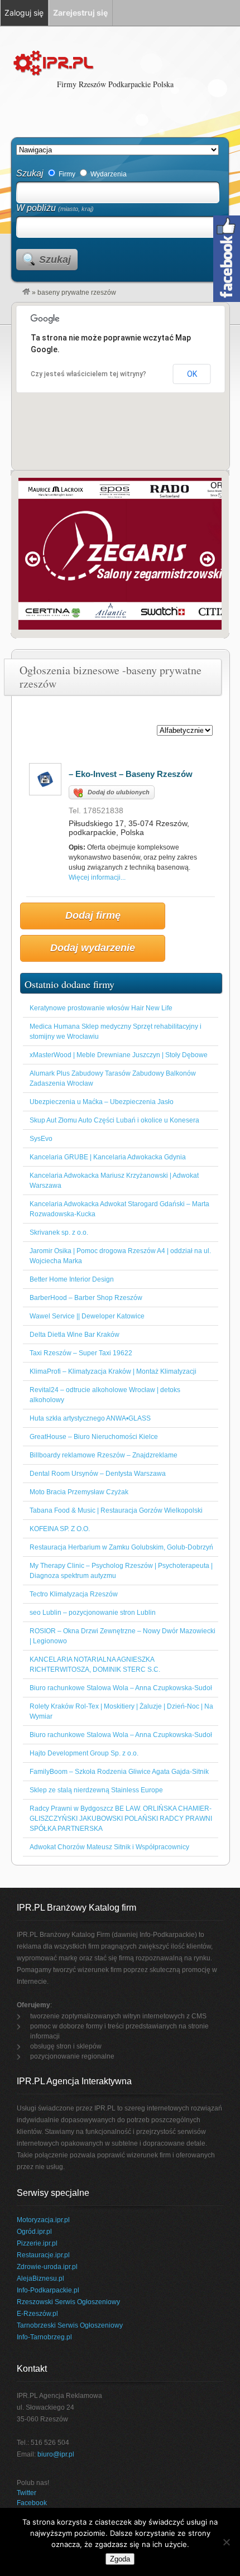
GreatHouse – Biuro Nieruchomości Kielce (94, 1437)
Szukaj (30, 173)
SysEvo (41, 1139)
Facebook (32, 2503)
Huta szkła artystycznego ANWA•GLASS (90, 1418)
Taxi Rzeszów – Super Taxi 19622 (81, 1353)
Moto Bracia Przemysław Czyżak (79, 1492)
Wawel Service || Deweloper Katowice (87, 1316)
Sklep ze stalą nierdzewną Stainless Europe (96, 1790)
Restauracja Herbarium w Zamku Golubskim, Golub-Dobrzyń (121, 1547)
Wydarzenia (108, 174)
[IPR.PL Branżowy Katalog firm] (26, 292)
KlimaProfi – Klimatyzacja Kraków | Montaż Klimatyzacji (113, 1371)
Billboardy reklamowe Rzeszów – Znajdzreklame (104, 1455)
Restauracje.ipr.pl (43, 2255)
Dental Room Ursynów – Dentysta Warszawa (98, 1474)
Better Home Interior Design (72, 1279)
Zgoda (120, 2559)
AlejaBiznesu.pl (40, 2278)
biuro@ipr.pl (56, 2454)
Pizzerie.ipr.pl (37, 2243)
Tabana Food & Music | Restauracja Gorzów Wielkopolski (116, 1510)
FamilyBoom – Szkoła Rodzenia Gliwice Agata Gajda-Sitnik (119, 1772)
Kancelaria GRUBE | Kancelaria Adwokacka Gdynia (108, 1157)
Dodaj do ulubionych (119, 792)
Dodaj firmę (93, 915)
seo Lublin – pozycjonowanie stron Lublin (93, 1613)
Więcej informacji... (97, 877)
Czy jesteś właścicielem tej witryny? (88, 374)
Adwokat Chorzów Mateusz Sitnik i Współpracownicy (109, 1847)
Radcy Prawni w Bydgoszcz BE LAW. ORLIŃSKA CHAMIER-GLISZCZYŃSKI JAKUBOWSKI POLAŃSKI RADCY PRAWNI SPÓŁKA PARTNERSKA (121, 1819)
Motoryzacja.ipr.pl (43, 2220)
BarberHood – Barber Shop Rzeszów (86, 1298)
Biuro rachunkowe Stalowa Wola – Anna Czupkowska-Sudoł (121, 1688)
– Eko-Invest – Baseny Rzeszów (131, 774)
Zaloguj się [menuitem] (24, 13)
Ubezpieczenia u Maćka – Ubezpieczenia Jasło (102, 1102)
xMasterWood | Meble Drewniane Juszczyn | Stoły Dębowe (119, 1055)
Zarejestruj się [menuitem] (80, 13)
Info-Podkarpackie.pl (48, 2290)
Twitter (27, 2493)
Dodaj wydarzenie (93, 948)
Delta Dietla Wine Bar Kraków (75, 1335)
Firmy (66, 174)
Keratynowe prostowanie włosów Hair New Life (101, 1008)
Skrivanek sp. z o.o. (59, 1232)
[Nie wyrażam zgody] (226, 2542)
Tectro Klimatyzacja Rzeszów (74, 1594)
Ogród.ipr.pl (34, 2232)
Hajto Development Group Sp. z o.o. (84, 1753)
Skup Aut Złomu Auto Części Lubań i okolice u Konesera (114, 1120)
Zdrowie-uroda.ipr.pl (47, 2267)
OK (192, 374)
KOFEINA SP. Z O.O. (60, 1529)
